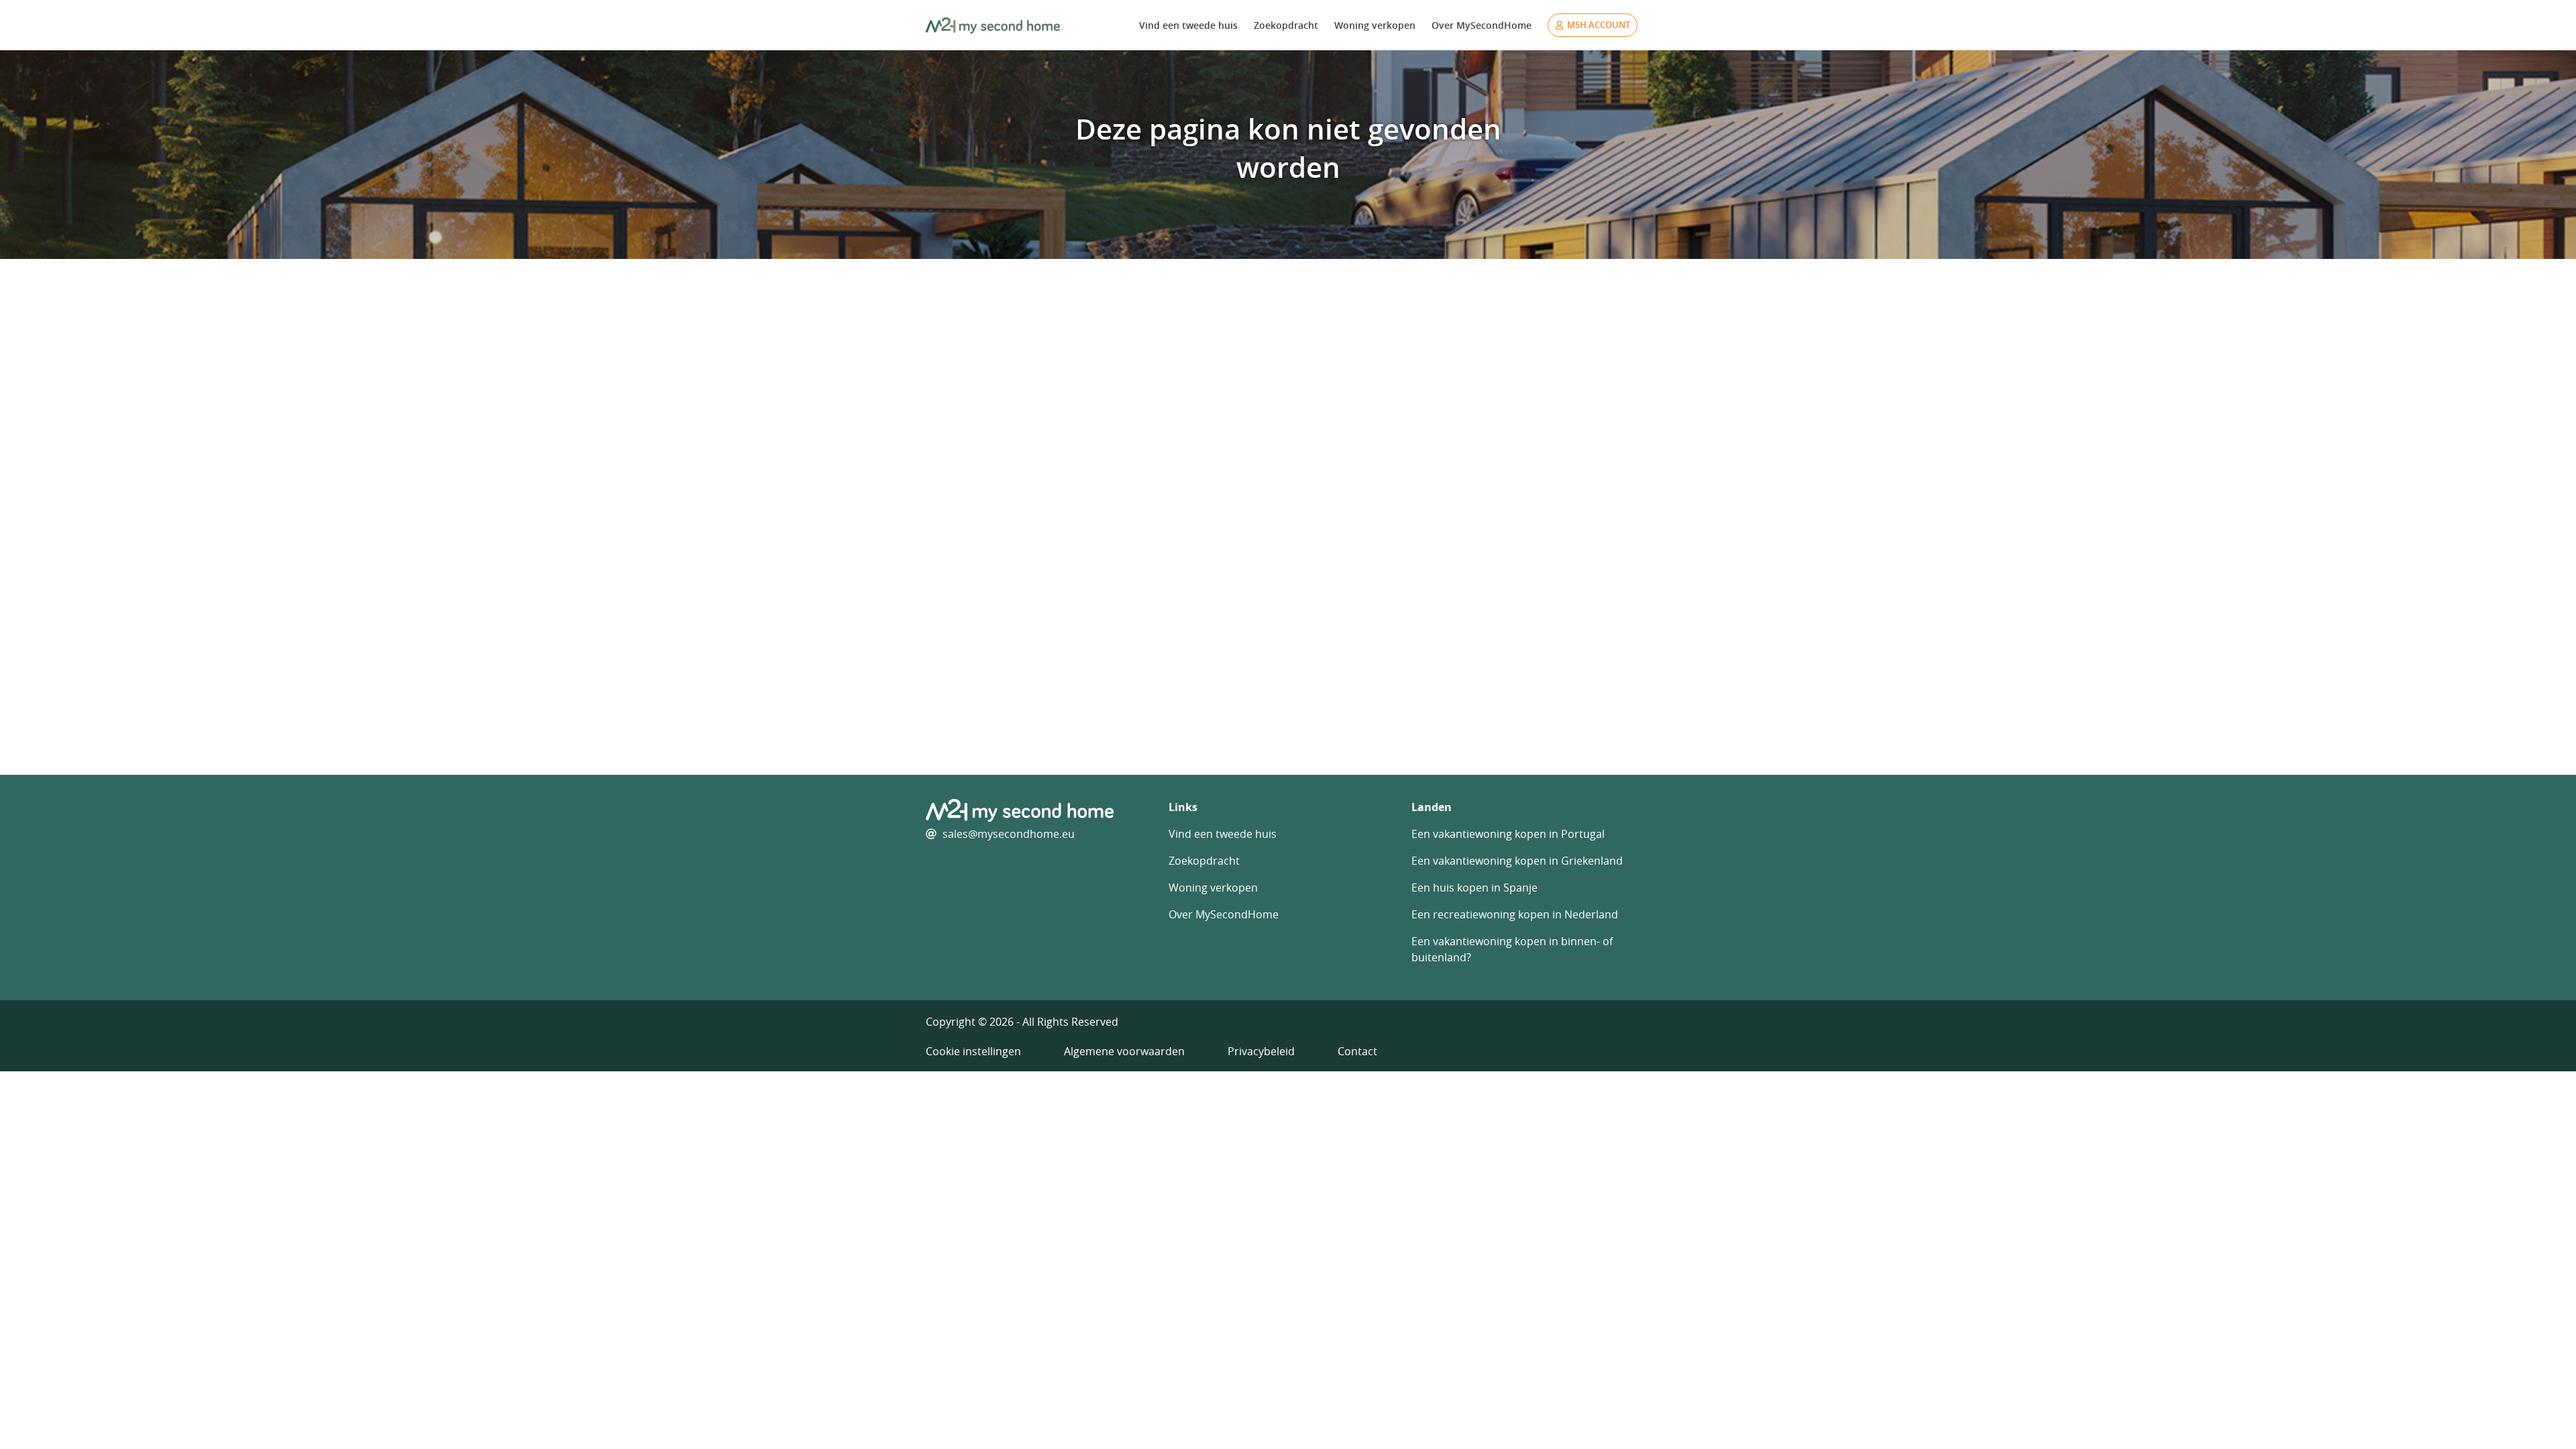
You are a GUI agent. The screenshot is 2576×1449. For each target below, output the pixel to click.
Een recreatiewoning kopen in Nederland (1515, 914)
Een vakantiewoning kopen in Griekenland (1517, 861)
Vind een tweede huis (1188, 25)
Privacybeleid (1261, 1051)
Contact (1357, 1051)
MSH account (1599, 25)
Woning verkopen (1375, 25)
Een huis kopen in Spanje (1474, 888)
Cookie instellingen (973, 1051)
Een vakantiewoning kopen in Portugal (1508, 834)
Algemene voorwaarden (1124, 1051)
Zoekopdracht (1286, 25)
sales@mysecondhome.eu (1009, 834)
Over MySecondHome (1482, 25)
